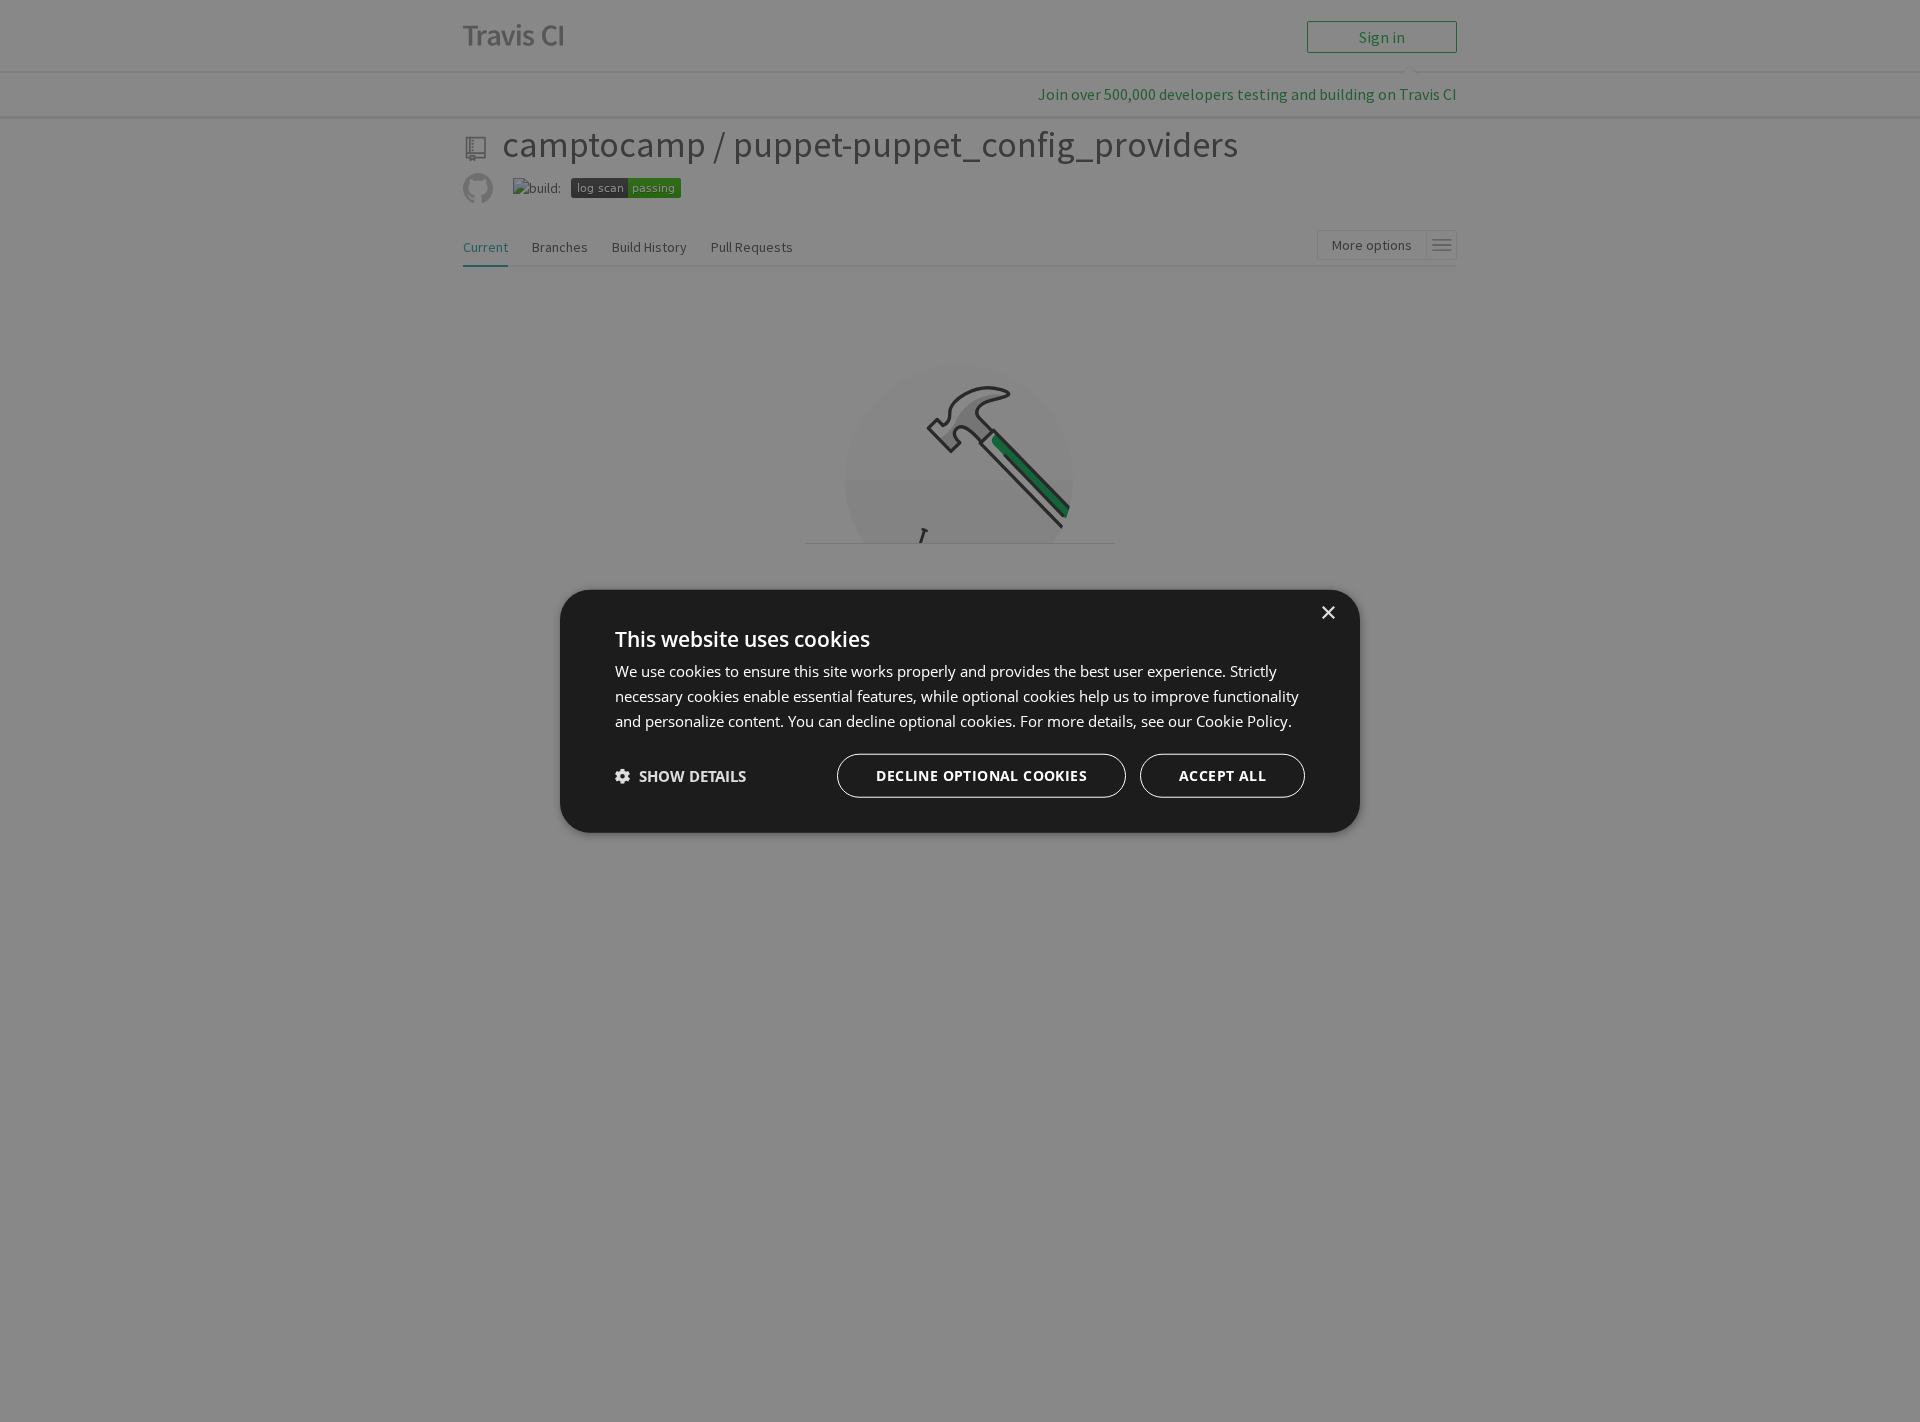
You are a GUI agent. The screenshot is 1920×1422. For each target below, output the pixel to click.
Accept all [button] (1222, 774)
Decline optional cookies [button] (981, 774)
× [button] (1327, 613)
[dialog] (960, 711)
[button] (680, 775)
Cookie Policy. (1244, 721)
